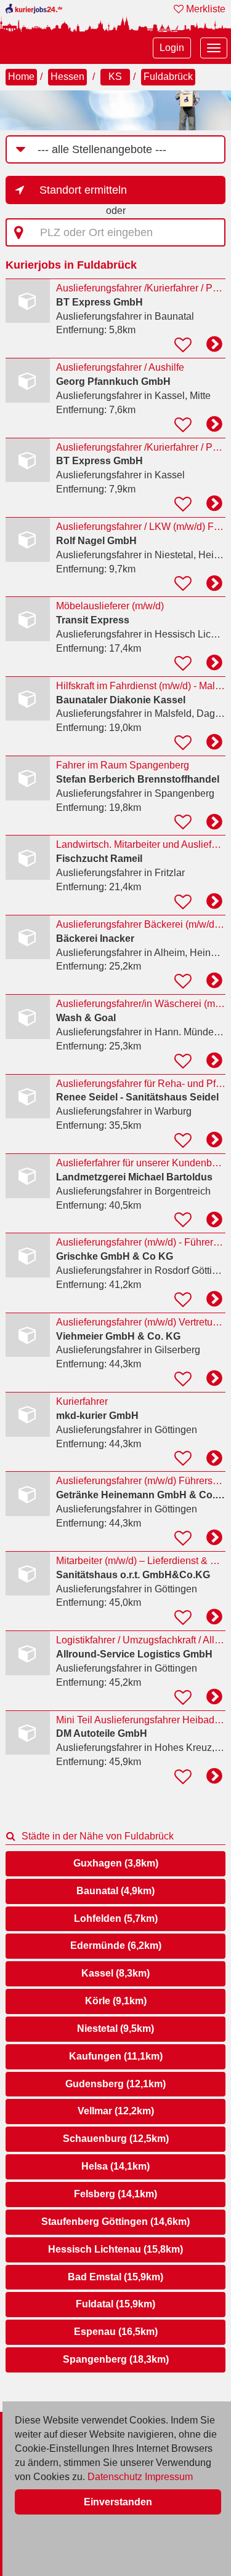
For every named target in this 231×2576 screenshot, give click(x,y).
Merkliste (205, 9)
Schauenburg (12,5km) (116, 2139)
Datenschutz (115, 2477)
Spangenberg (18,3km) (116, 2359)
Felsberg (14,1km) (115, 2194)
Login (172, 48)
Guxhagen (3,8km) (116, 1863)
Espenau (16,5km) (116, 2332)
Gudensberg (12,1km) (115, 2084)
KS (115, 77)
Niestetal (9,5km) (115, 2029)
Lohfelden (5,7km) (116, 1918)
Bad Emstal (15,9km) (115, 2277)
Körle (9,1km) (116, 2001)
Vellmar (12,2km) (116, 2111)
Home (21, 77)
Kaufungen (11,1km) (116, 2056)
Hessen (67, 77)
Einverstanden (118, 2502)
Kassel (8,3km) (115, 1973)
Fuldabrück (168, 77)
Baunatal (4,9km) (115, 1891)
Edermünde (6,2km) (116, 1946)
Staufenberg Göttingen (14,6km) (115, 2222)
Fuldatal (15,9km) (115, 2304)
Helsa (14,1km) (115, 2166)
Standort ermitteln (83, 190)
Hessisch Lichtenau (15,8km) (115, 2249)
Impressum (169, 2477)
